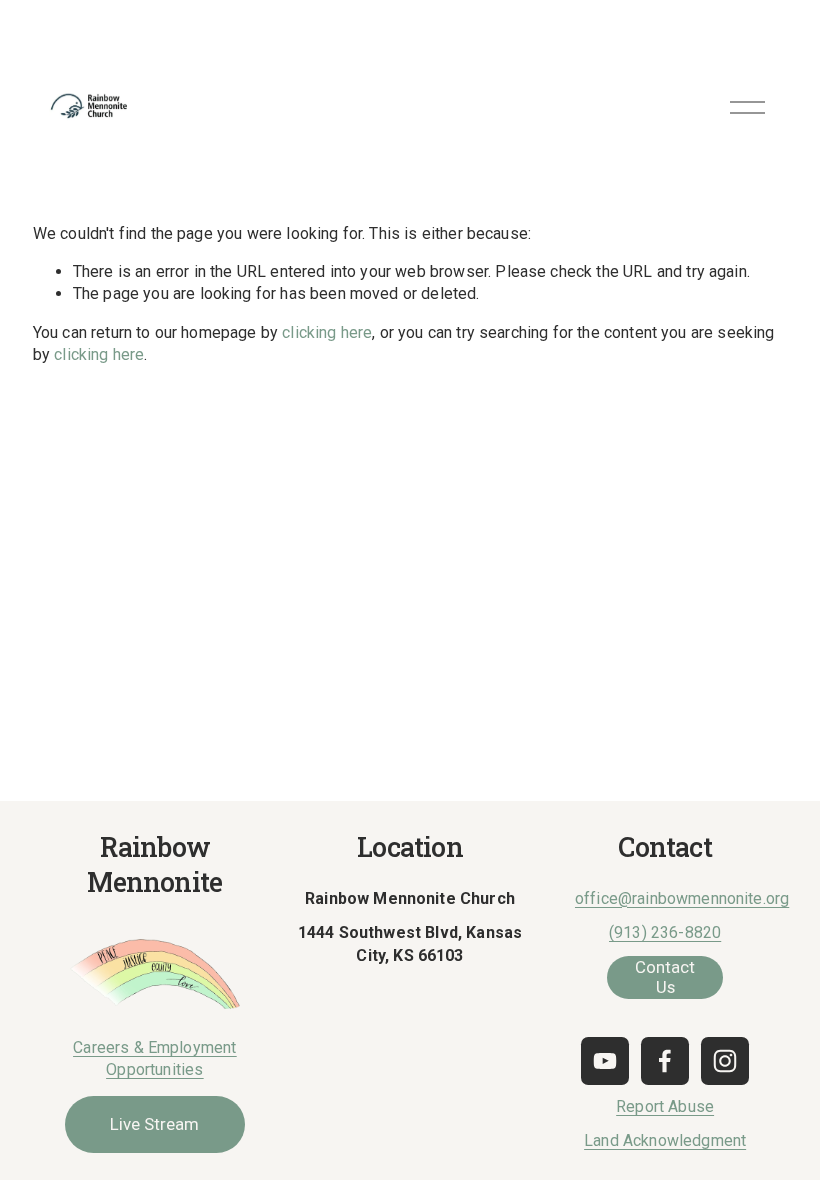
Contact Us (665, 977)
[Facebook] (665, 1061)
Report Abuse (665, 1106)
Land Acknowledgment (665, 1140)
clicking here (327, 332)
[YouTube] (605, 1061)
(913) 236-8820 (665, 932)
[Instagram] (725, 1061)
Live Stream (154, 1124)
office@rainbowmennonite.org (682, 898)
